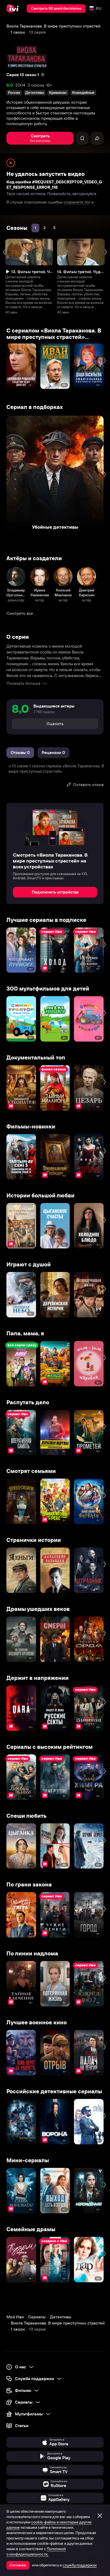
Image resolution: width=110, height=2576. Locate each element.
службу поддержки (80, 2565)
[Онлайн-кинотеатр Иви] (14, 9)
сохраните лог (77, 202)
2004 (20, 85)
